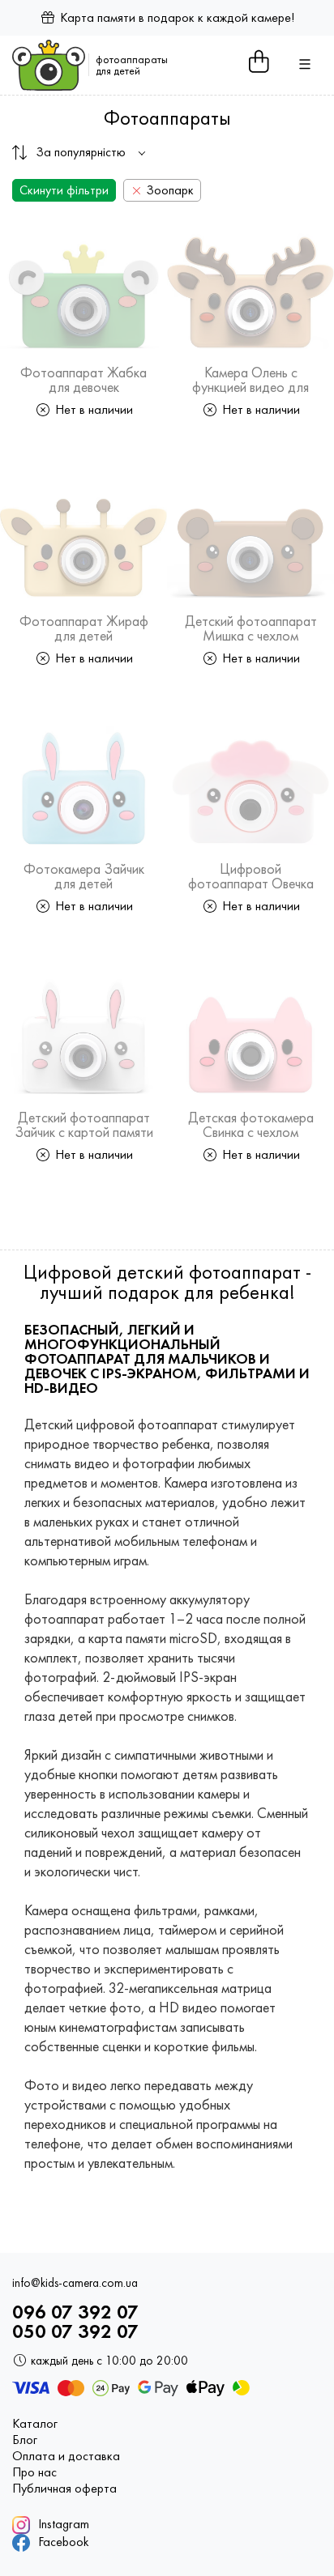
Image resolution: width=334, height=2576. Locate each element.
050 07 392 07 (75, 2331)
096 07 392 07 (75, 2312)
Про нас (34, 2472)
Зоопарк (168, 190)
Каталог (35, 2424)
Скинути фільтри (64, 190)
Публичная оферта (64, 2489)
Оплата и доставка (66, 2456)
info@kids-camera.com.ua (75, 2283)
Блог (25, 2440)
